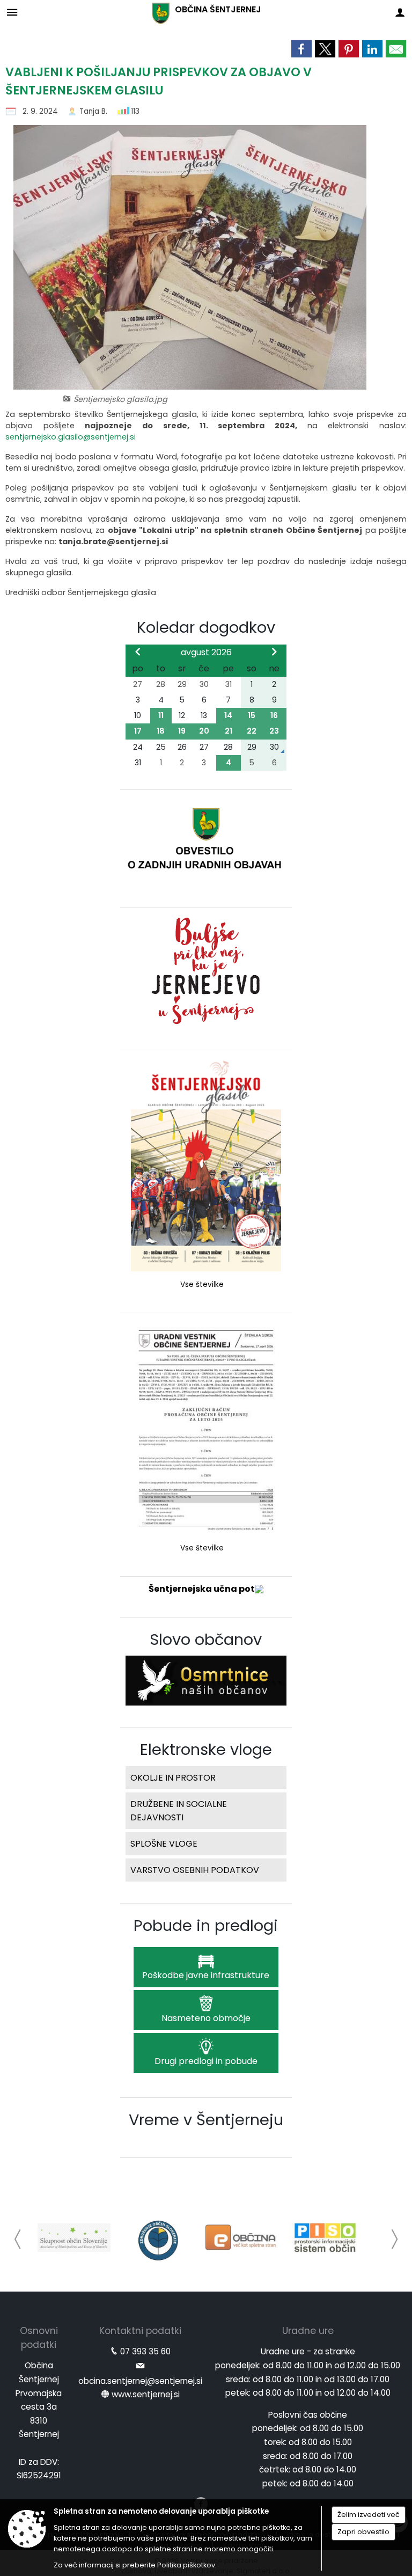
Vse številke (202, 1285)
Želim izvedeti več (369, 2515)
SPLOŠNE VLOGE (164, 1844)
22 (252, 731)
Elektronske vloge (206, 1750)
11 (161, 715)
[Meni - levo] (12, 12)
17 (138, 731)
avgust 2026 (206, 652)
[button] (18, 2239)
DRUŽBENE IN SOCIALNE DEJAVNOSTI (179, 1811)
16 (274, 715)
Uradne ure (308, 2331)
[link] (301, 49)
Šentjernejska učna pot (202, 1589)
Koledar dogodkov (206, 627)
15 (252, 715)
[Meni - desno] (400, 12)
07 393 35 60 (145, 2351)
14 (228, 715)
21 (229, 731)
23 (274, 731)
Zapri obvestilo (363, 2532)
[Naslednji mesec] (274, 652)
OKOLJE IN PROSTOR (173, 1778)
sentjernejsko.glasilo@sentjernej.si (71, 437)
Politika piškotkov (186, 2565)
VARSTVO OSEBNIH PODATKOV (195, 1870)
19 (182, 731)
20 (204, 731)
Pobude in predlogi (206, 1926)
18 (161, 731)
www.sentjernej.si (146, 2394)
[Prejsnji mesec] (138, 652)
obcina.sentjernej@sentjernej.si (140, 2381)
